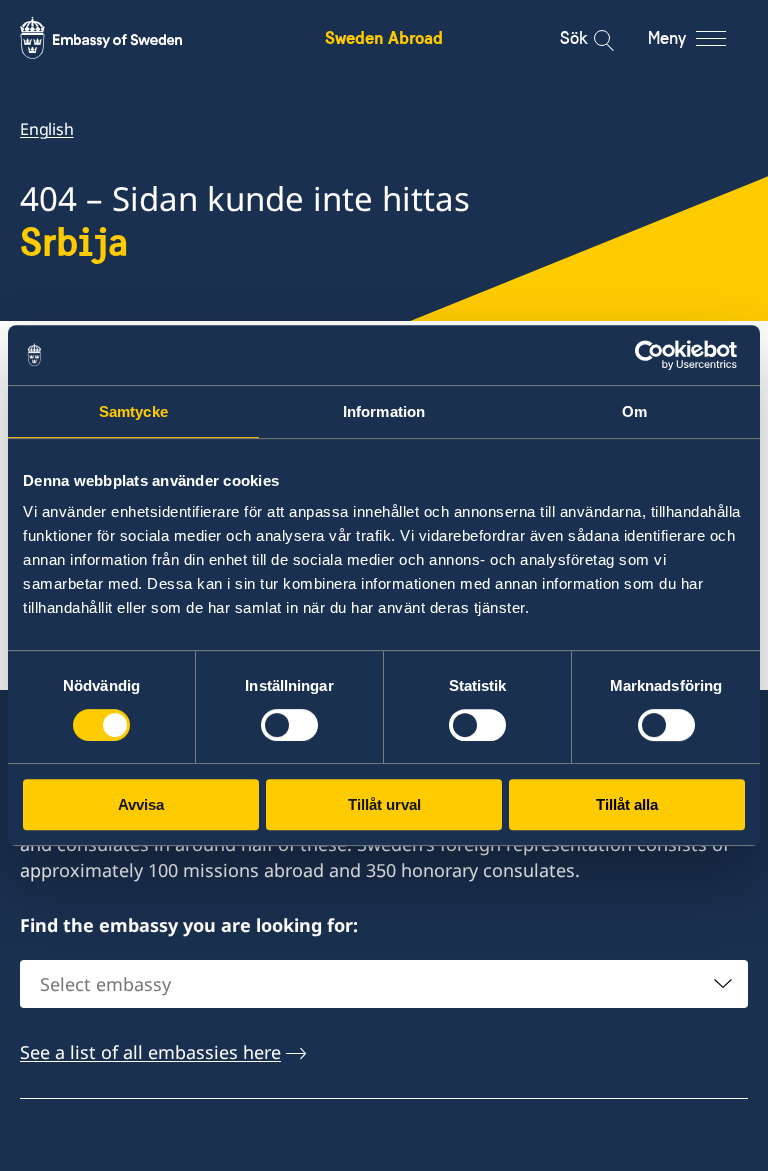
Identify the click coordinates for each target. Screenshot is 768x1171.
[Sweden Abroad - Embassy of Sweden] (120, 38)
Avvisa (141, 804)
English (47, 129)
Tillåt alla (627, 804)
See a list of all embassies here (150, 1052)
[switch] (289, 725)
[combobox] (384, 984)
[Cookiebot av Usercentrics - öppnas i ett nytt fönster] (657, 355)
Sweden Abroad (384, 37)
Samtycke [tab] (133, 411)
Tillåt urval (384, 804)
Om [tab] (634, 411)
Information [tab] (384, 411)
